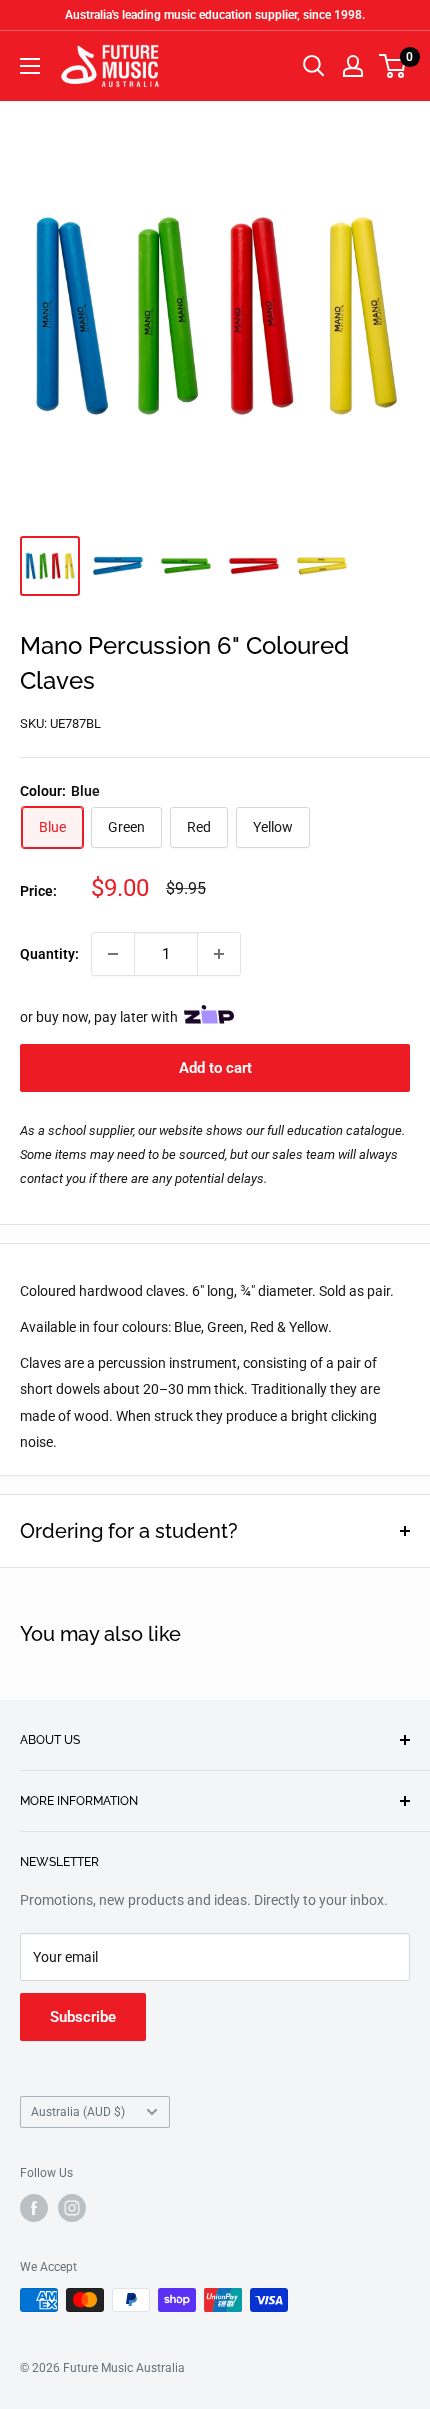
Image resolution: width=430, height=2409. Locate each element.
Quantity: (49, 954)
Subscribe (83, 2017)
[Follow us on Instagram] (72, 2208)
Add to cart (215, 1068)
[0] (393, 66)
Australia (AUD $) (78, 2112)
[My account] (353, 66)
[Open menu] (30, 66)
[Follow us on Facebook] (34, 2208)
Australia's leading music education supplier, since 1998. (215, 15)
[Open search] (314, 66)
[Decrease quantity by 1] (113, 954)
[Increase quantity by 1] (219, 954)
